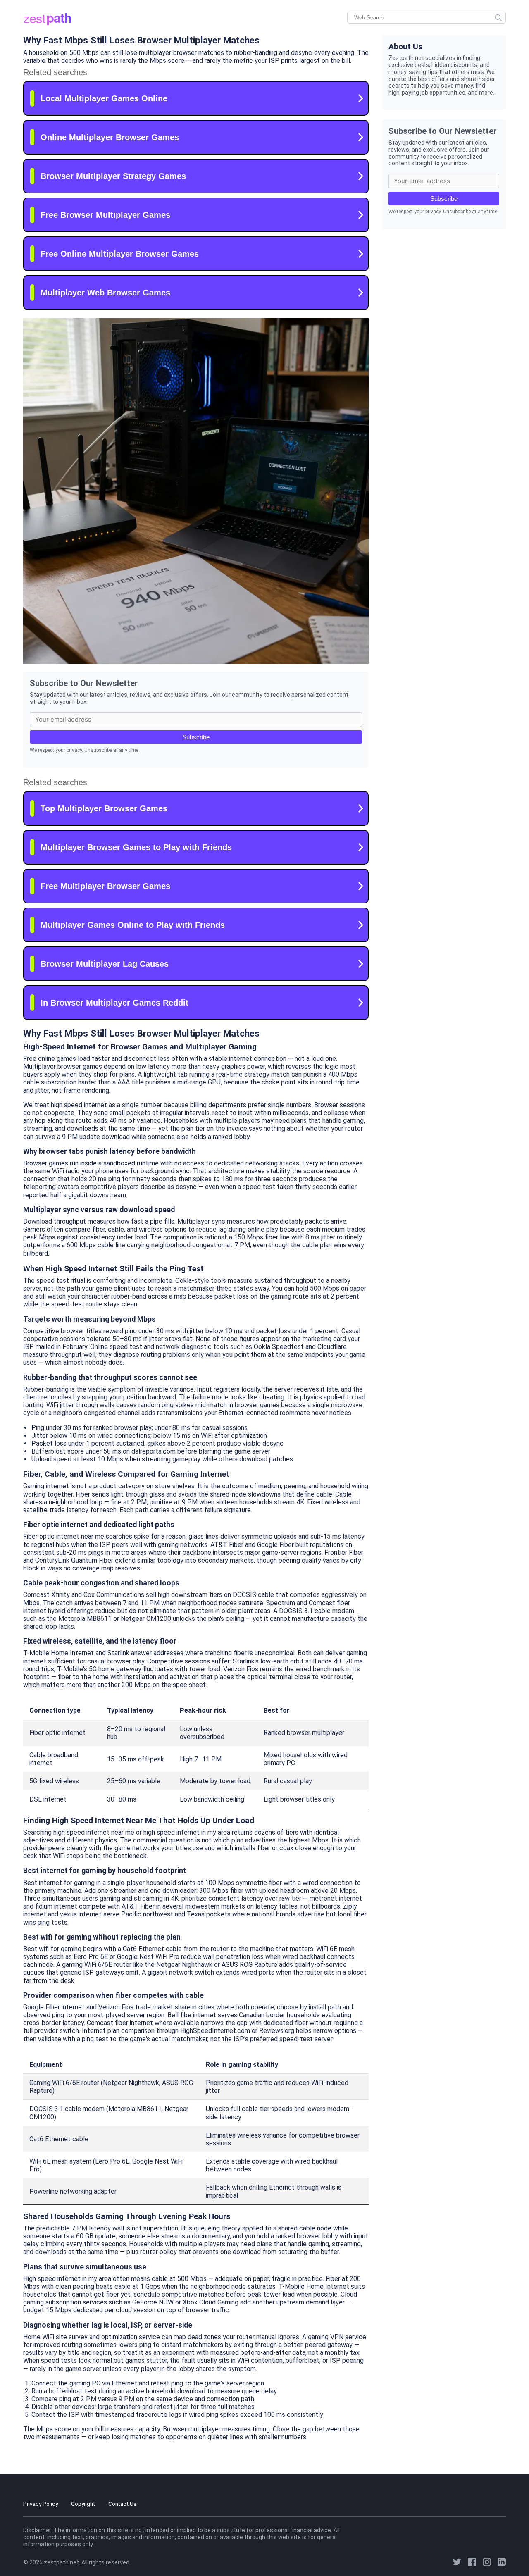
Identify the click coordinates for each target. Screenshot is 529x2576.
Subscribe (196, 737)
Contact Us (122, 2504)
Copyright (83, 2504)
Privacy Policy (41, 2504)
